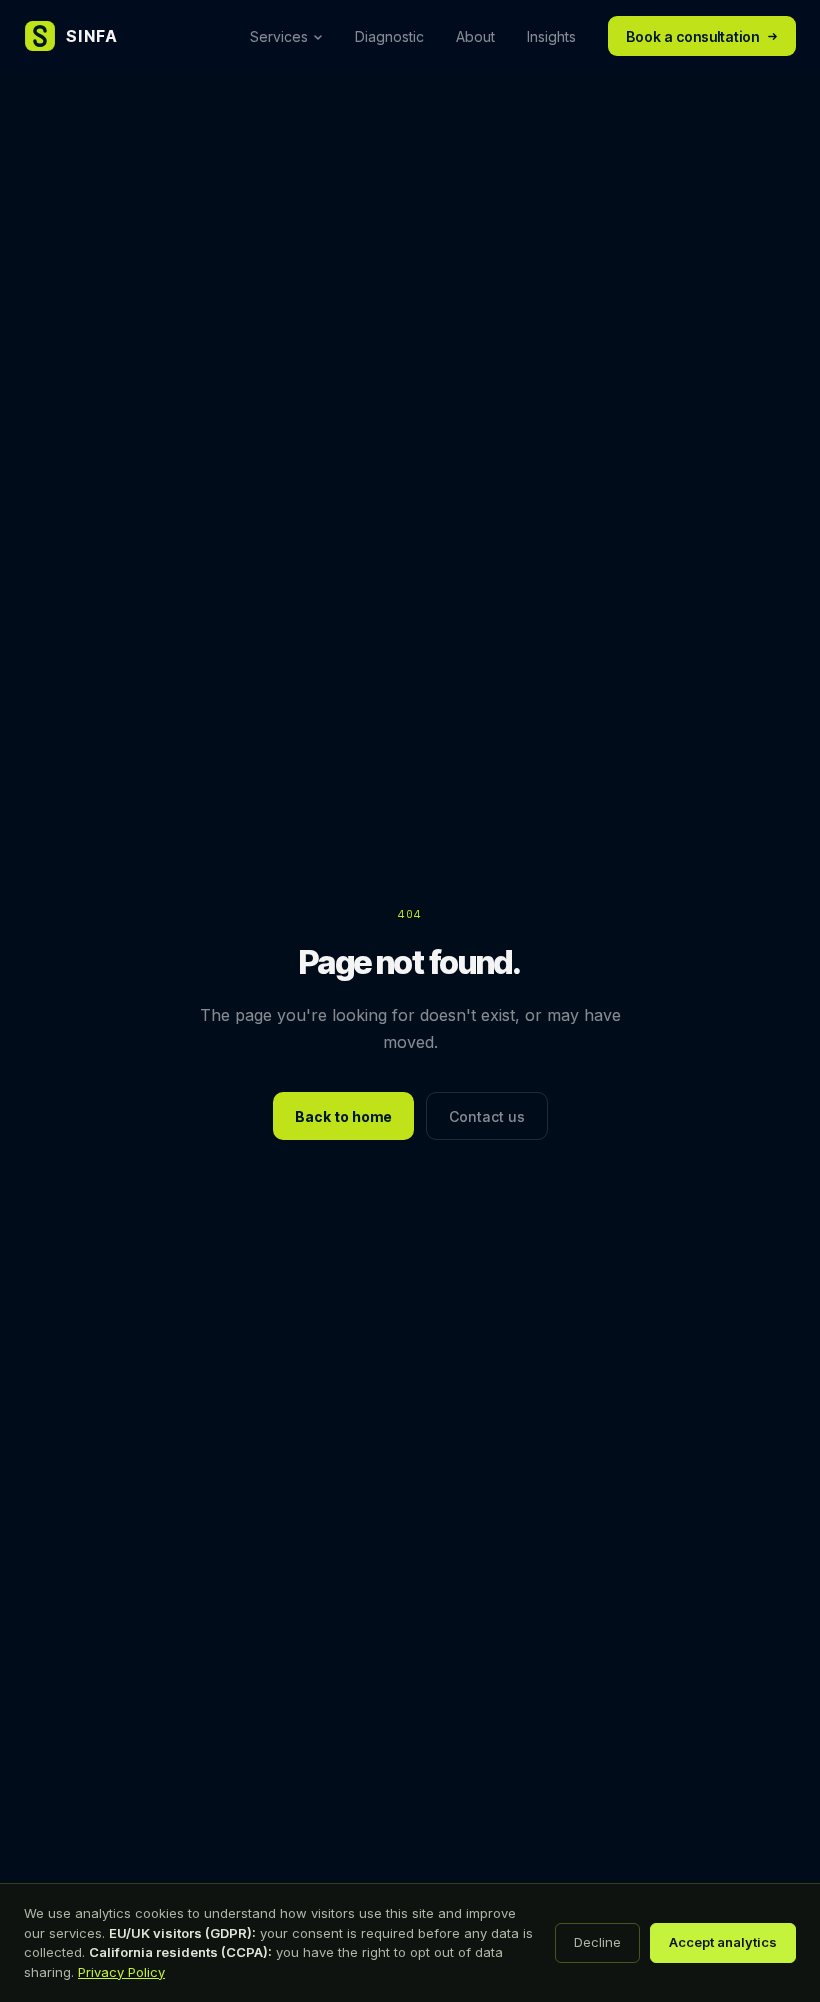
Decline (597, 1942)
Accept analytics (723, 1942)
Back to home (343, 1116)
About (475, 36)
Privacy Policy (121, 1972)
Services (279, 36)
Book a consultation (692, 36)
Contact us (487, 1116)
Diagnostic (389, 36)
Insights (551, 36)
